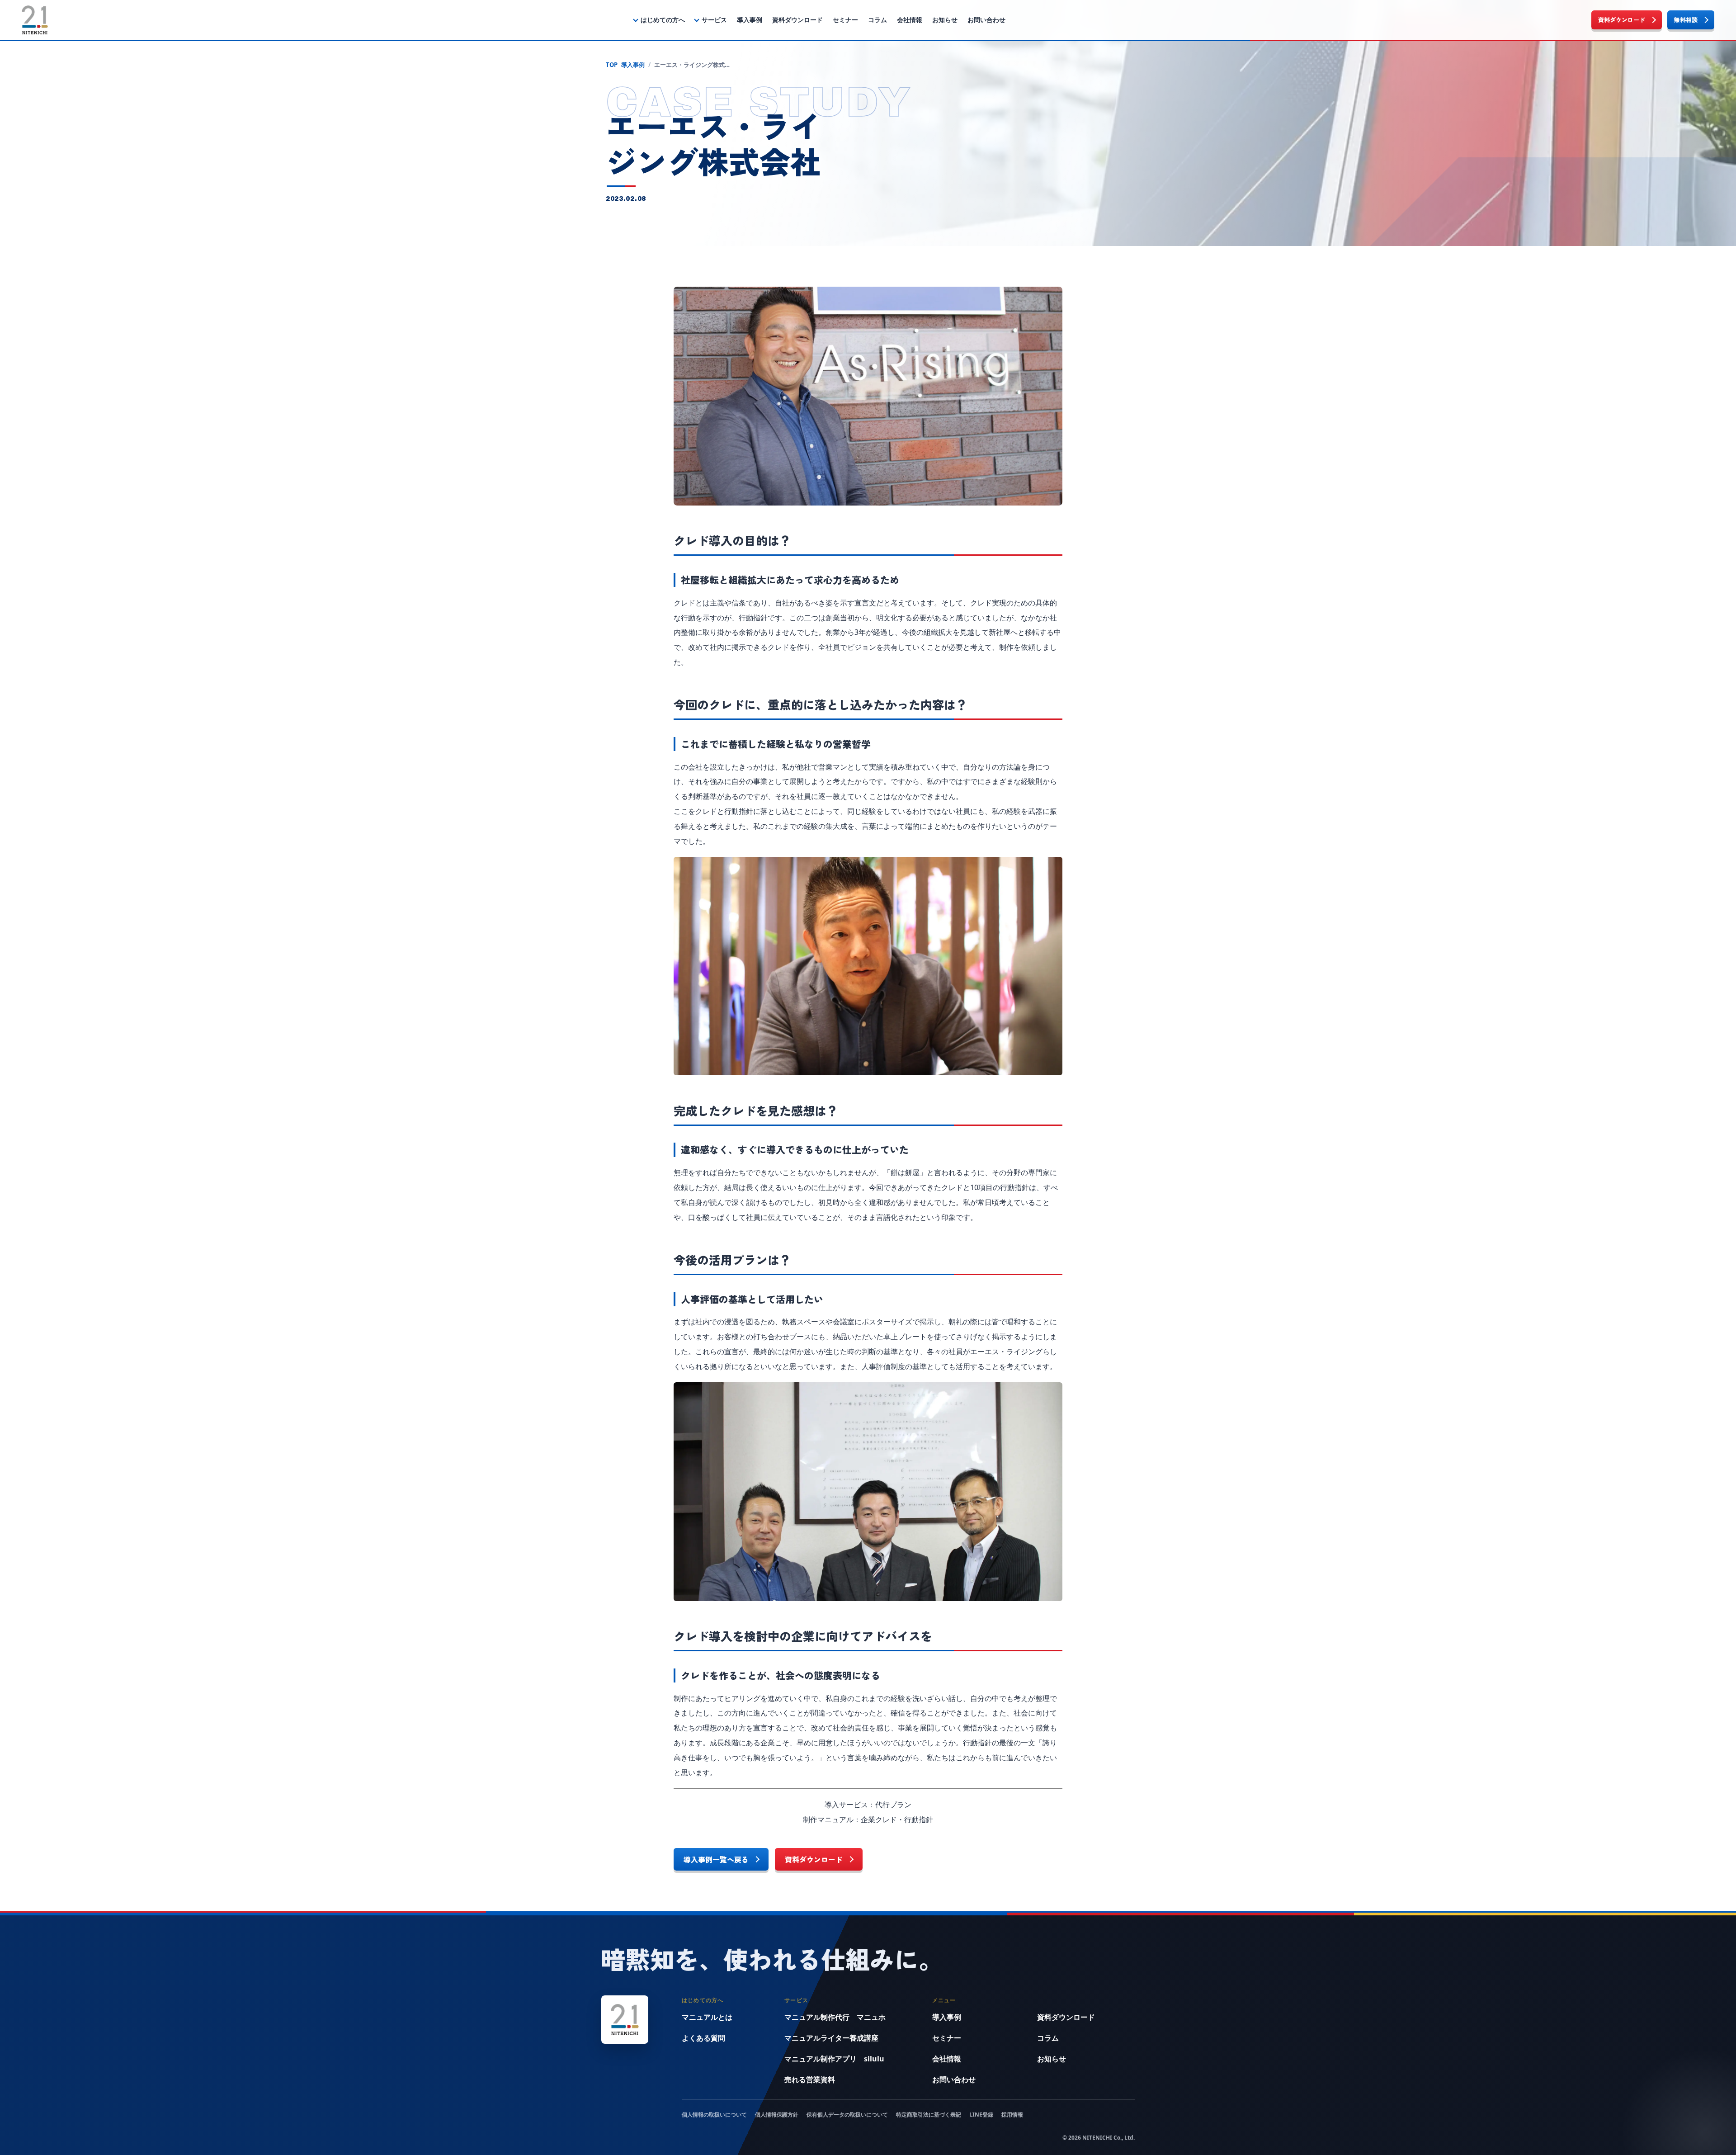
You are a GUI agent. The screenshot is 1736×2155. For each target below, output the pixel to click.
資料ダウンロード (797, 20)
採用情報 (1012, 2115)
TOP (612, 65)
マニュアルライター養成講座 (831, 2038)
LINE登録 (981, 2115)
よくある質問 (703, 2038)
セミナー (845, 20)
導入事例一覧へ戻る (716, 1859)
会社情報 (910, 20)
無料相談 (1686, 20)
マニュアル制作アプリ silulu (834, 2059)
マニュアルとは (707, 2017)
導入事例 (750, 20)
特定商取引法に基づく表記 (929, 2115)
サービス (714, 20)
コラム (877, 20)
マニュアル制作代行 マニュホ (835, 2017)
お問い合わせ (986, 20)
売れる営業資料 (810, 2079)
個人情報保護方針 (777, 2115)
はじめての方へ (663, 20)
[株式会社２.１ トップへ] (35, 20)
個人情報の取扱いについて (714, 2115)
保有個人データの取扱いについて (847, 2115)
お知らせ (945, 20)
